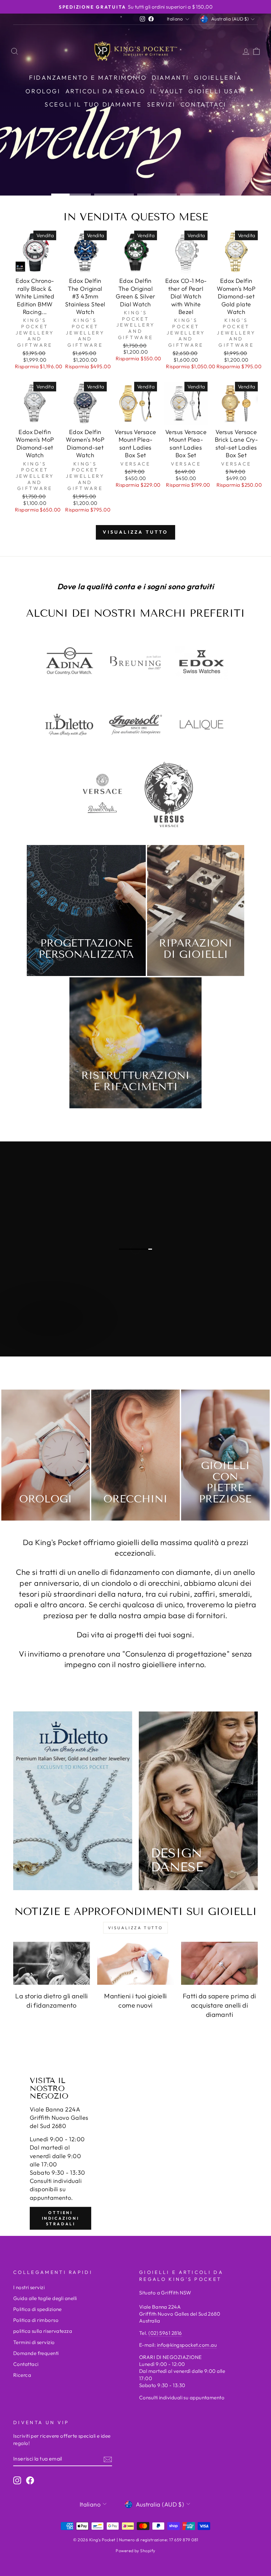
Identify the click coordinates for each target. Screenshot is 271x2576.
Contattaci (203, 104)
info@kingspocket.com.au (187, 2345)
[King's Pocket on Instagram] (17, 2480)
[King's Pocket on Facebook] (30, 2480)
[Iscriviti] (108, 2459)
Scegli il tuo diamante (93, 104)
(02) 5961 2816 (165, 2333)
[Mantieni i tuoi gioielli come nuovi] (135, 1963)
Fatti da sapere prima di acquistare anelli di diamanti (219, 2005)
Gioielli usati (217, 91)
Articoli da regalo (106, 91)
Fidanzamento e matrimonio (88, 78)
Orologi (43, 91)
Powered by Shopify (135, 2551)
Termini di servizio (34, 2342)
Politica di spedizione (38, 2309)
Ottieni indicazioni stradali (61, 2218)
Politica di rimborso (36, 2320)
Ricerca (22, 2375)
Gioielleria (218, 78)
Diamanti (170, 78)
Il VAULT (167, 91)
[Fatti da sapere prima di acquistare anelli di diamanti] (219, 1963)
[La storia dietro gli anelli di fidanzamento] (52, 1963)
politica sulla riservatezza (43, 2331)
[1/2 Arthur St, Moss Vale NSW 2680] (135, 2153)
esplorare (40, 1338)
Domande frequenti (36, 2353)
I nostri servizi (29, 2287)
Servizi (161, 104)
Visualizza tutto (135, 532)
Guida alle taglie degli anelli (45, 2298)
